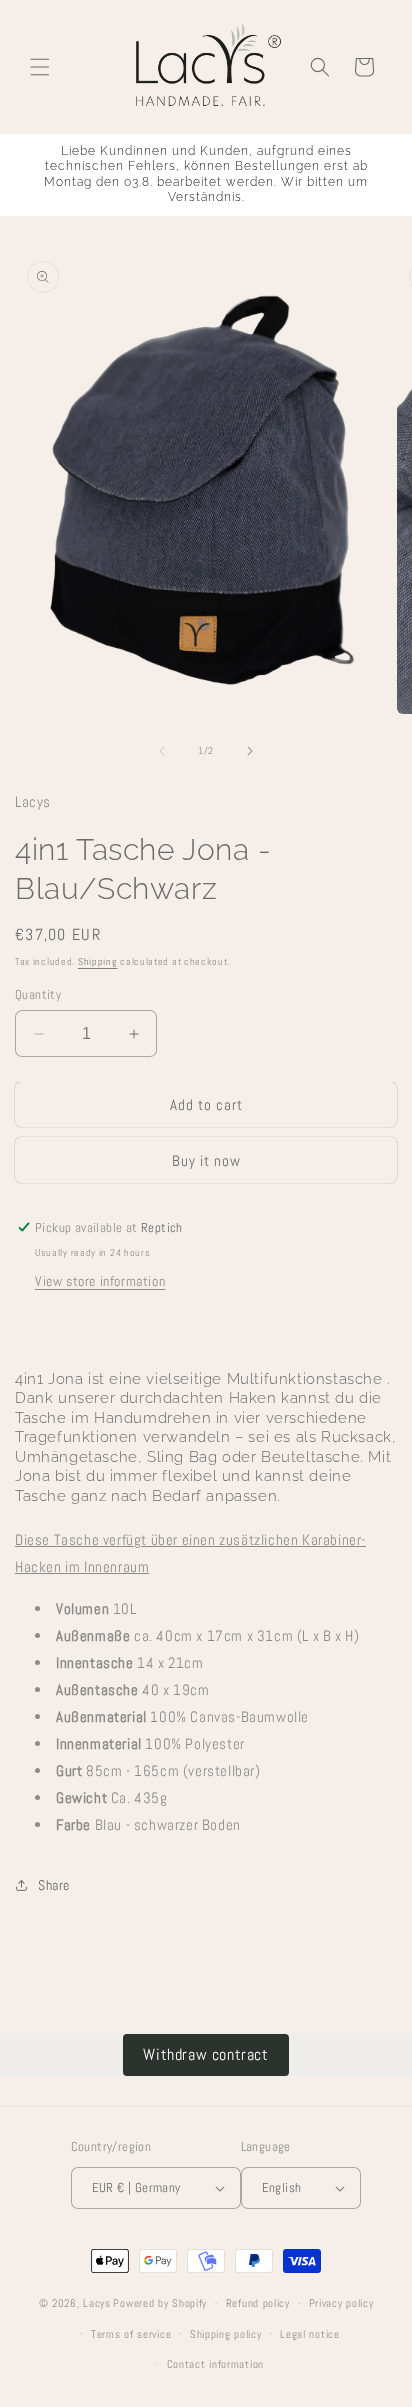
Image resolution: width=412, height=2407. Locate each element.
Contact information (215, 2364)
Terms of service (131, 2334)
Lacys (97, 2303)
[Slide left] (162, 751)
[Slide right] (250, 751)
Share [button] (54, 1885)
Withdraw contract (205, 2054)
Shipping (98, 961)
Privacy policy (341, 2303)
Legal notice (309, 2334)
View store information (100, 1281)
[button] (40, 67)
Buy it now (206, 1160)
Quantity (38, 994)
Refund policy (258, 2303)
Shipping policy (226, 2334)
